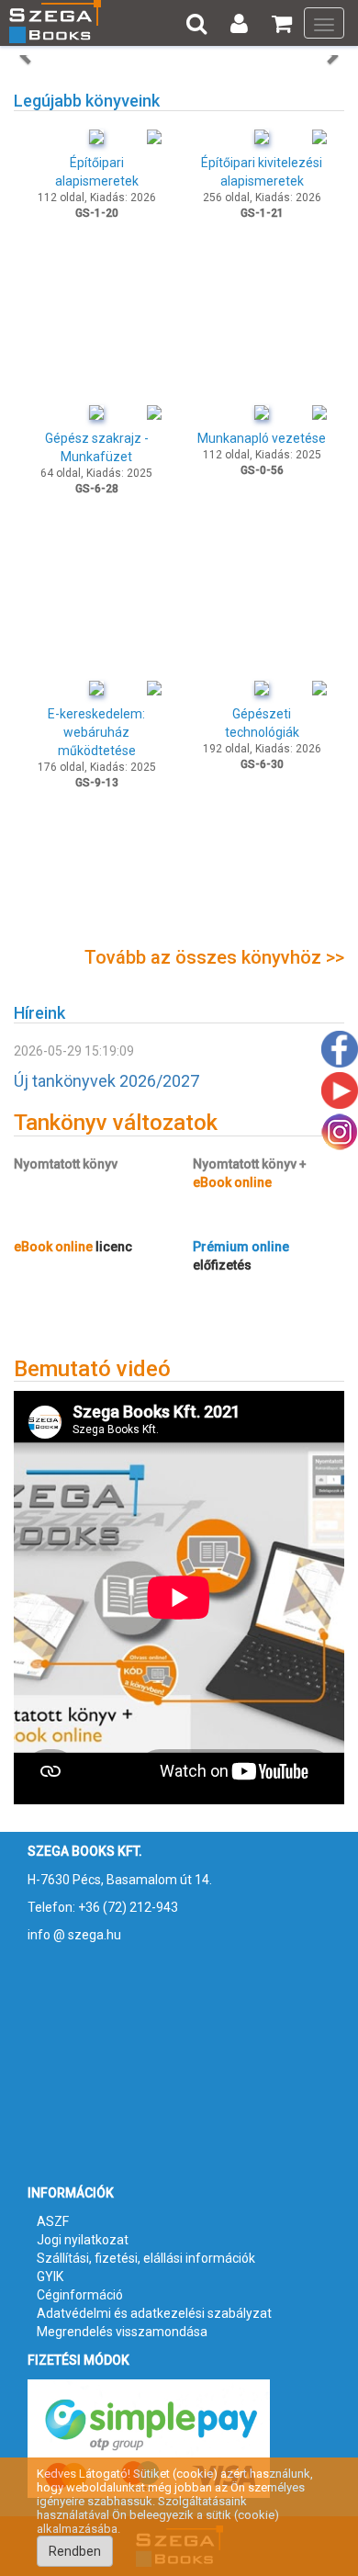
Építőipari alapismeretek (97, 172)
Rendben (75, 2551)
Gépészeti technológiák (262, 723)
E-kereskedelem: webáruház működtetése (96, 732)
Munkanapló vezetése (262, 438)
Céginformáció (80, 2295)
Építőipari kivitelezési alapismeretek (262, 172)
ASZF (53, 2221)
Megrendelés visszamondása (122, 2332)
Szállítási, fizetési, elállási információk (146, 2258)
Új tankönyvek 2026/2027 (106, 1081)
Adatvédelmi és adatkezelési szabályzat (154, 2313)
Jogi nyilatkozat (83, 2240)
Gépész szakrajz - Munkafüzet (97, 447)
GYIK (50, 2277)
